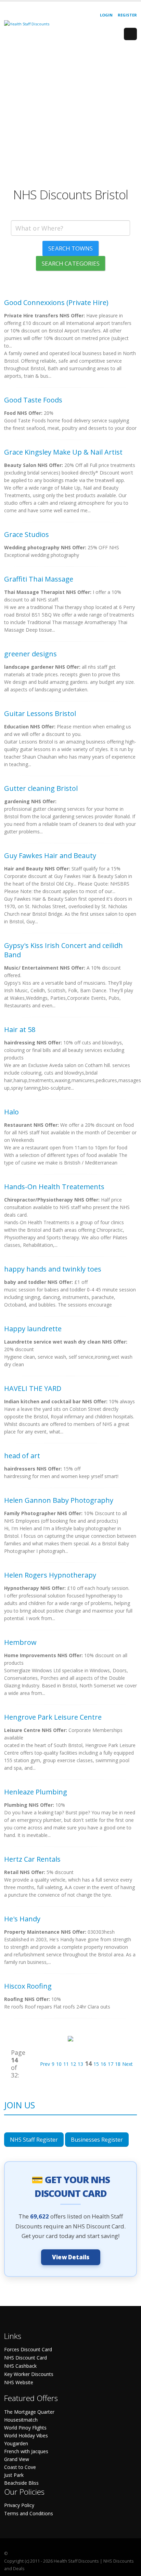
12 (73, 2064)
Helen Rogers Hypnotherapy (50, 1575)
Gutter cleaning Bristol (41, 788)
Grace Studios (27, 534)
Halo (11, 1112)
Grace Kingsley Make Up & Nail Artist (63, 452)
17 (111, 2064)
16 (103, 2064)
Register (127, 15)
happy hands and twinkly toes (53, 1269)
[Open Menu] (130, 34)
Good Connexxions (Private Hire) (56, 302)
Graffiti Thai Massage (39, 579)
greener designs (30, 654)
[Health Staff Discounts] (27, 24)
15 (96, 2064)
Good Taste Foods (33, 400)
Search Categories (71, 263)
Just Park (14, 2475)
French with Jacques (26, 2451)
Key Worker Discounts (29, 2374)
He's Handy (22, 1919)
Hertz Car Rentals (32, 1859)
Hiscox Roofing (28, 1986)
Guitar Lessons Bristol (40, 713)
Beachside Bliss (21, 2483)
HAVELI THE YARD (33, 1388)
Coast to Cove (20, 2467)
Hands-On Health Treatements (54, 1187)
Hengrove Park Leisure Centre (53, 1717)
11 (66, 2064)
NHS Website (19, 2382)
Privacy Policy (19, 2505)
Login (106, 15)
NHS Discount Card (25, 2358)
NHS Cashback (20, 2366)
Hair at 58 (20, 1029)
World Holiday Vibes (26, 2436)
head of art (22, 1456)
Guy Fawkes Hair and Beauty (50, 856)
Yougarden (16, 2443)
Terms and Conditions (29, 2513)
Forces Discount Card (28, 2349)
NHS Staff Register (34, 2140)
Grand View (17, 2459)
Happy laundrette (33, 1329)
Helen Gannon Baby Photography (59, 1500)
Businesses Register (97, 2140)
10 (59, 2064)
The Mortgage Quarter (29, 2412)
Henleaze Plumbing (36, 1792)
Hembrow (20, 1642)
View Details (71, 2257)
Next (127, 2064)
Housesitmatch (21, 2420)
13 (80, 2064)
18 (118, 2064)
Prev (45, 2064)
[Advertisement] (70, 117)
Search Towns (70, 248)
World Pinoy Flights (25, 2428)
